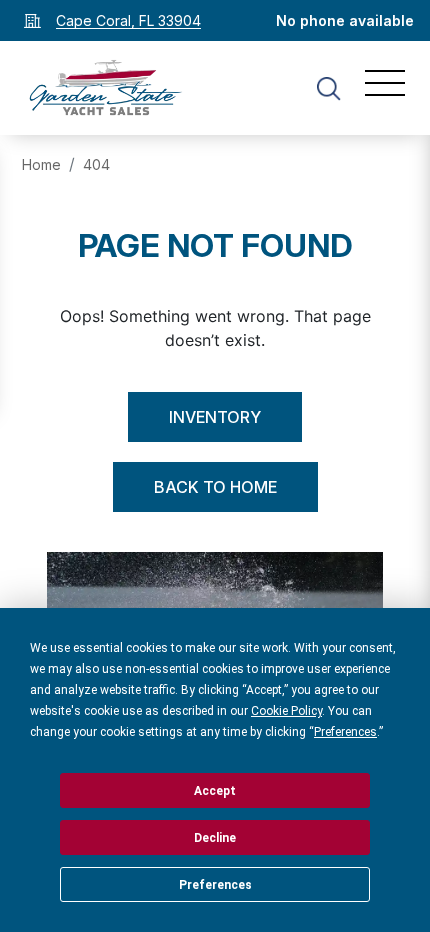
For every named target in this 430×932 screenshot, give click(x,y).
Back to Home (215, 487)
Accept (215, 791)
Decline (215, 838)
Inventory (215, 417)
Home (41, 164)
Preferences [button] (345, 732)
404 (96, 164)
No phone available (345, 20)
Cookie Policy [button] (286, 711)
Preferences (215, 885)
